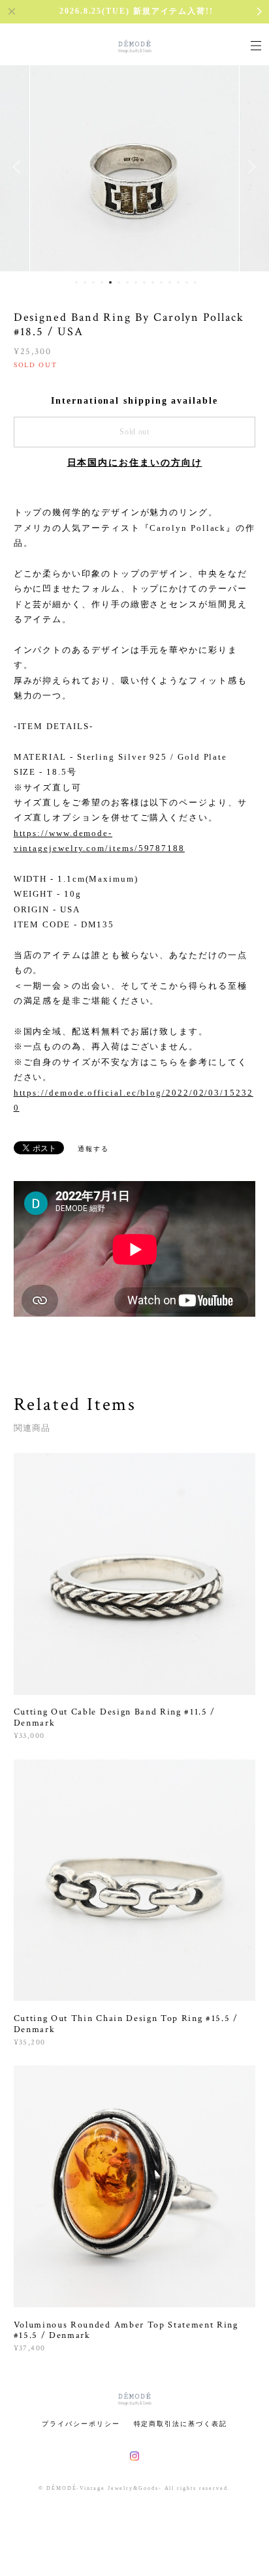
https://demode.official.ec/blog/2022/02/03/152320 (134, 1100)
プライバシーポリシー (81, 2424)
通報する (93, 1149)
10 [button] (153, 282)
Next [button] (249, 167)
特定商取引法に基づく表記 (181, 2424)
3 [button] (93, 282)
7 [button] (127, 282)
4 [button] (102, 282)
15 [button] (195, 282)
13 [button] (178, 282)
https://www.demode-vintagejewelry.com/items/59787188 (99, 841)
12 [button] (170, 282)
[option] (134, 167)
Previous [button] (20, 167)
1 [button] (76, 282)
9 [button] (144, 282)
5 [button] (110, 282)
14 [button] (187, 282)
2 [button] (85, 282)
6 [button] (119, 282)
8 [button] (136, 282)
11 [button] (161, 282)
